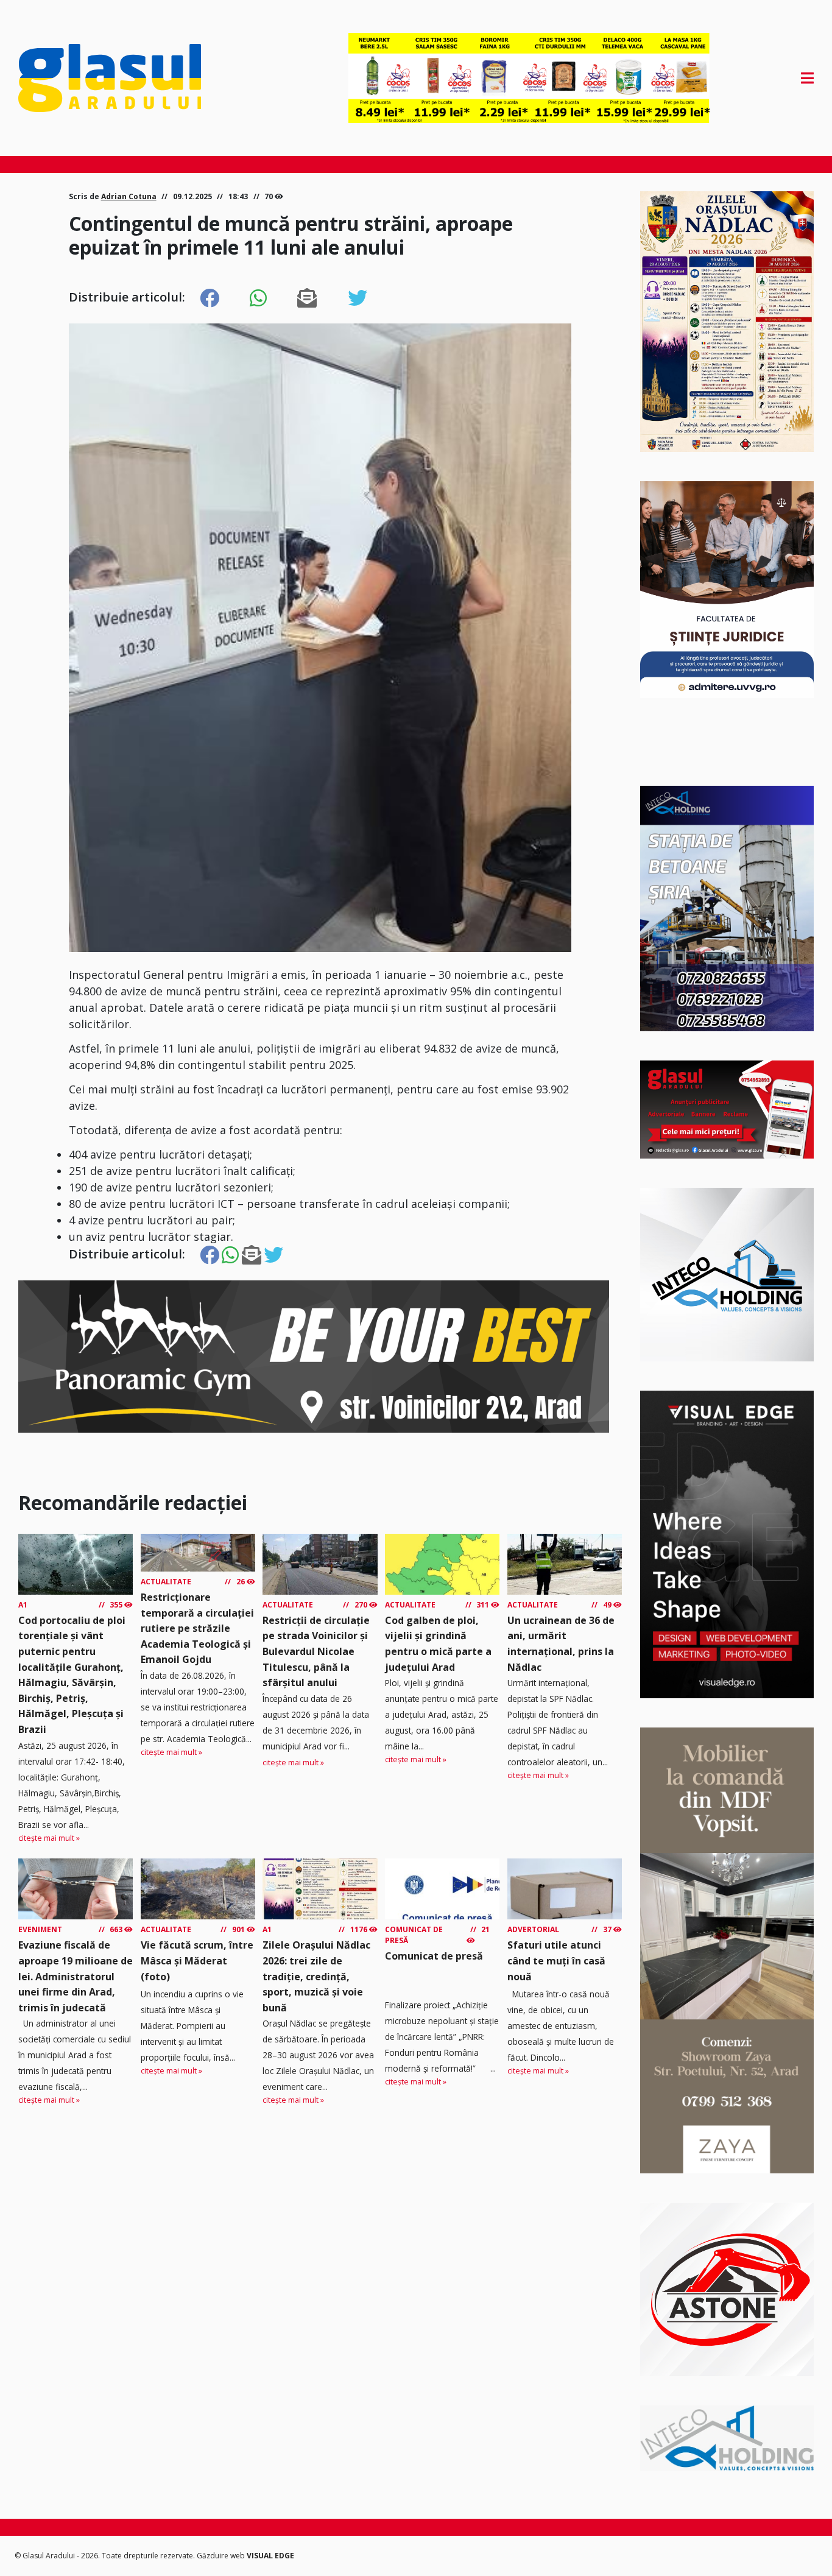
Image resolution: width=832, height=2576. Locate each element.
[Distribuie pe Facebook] (210, 298)
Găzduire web (222, 2556)
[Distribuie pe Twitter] (358, 298)
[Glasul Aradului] (138, 78)
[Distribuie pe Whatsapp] (258, 298)
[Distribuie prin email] (307, 298)
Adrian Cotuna (129, 196)
